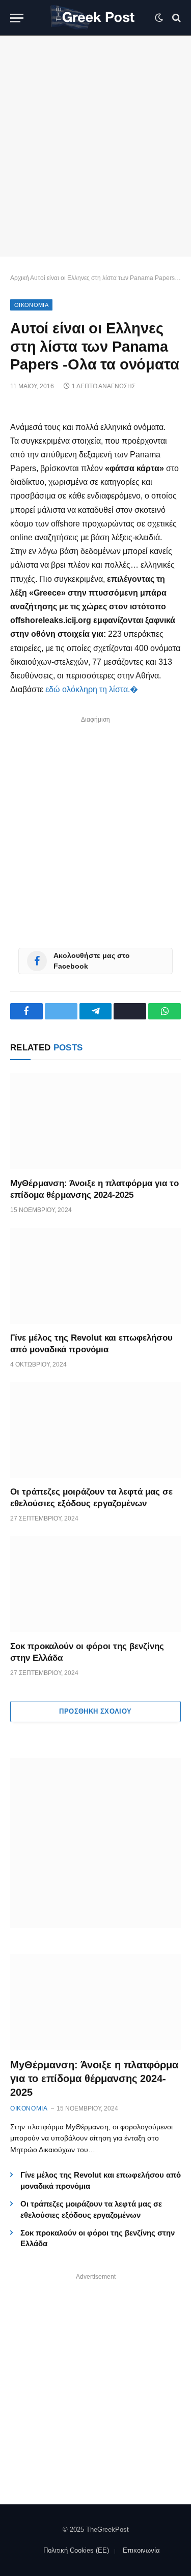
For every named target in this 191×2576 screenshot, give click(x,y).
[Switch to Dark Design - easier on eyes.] (159, 18)
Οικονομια (31, 305)
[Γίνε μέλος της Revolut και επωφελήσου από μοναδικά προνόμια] (95, 1276)
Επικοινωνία (141, 2550)
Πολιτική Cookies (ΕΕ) (76, 2550)
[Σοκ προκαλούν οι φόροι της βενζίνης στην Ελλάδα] (95, 1584)
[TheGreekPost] (96, 18)
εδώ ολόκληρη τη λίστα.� (92, 689)
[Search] (175, 18)
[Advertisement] (95, 146)
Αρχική (20, 278)
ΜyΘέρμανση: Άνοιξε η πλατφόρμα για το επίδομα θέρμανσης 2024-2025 (94, 2078)
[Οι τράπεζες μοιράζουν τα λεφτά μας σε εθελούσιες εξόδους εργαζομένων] (95, 1430)
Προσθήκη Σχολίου (95, 1711)
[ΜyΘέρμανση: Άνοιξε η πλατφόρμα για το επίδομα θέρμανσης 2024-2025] (95, 1121)
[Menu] (17, 18)
